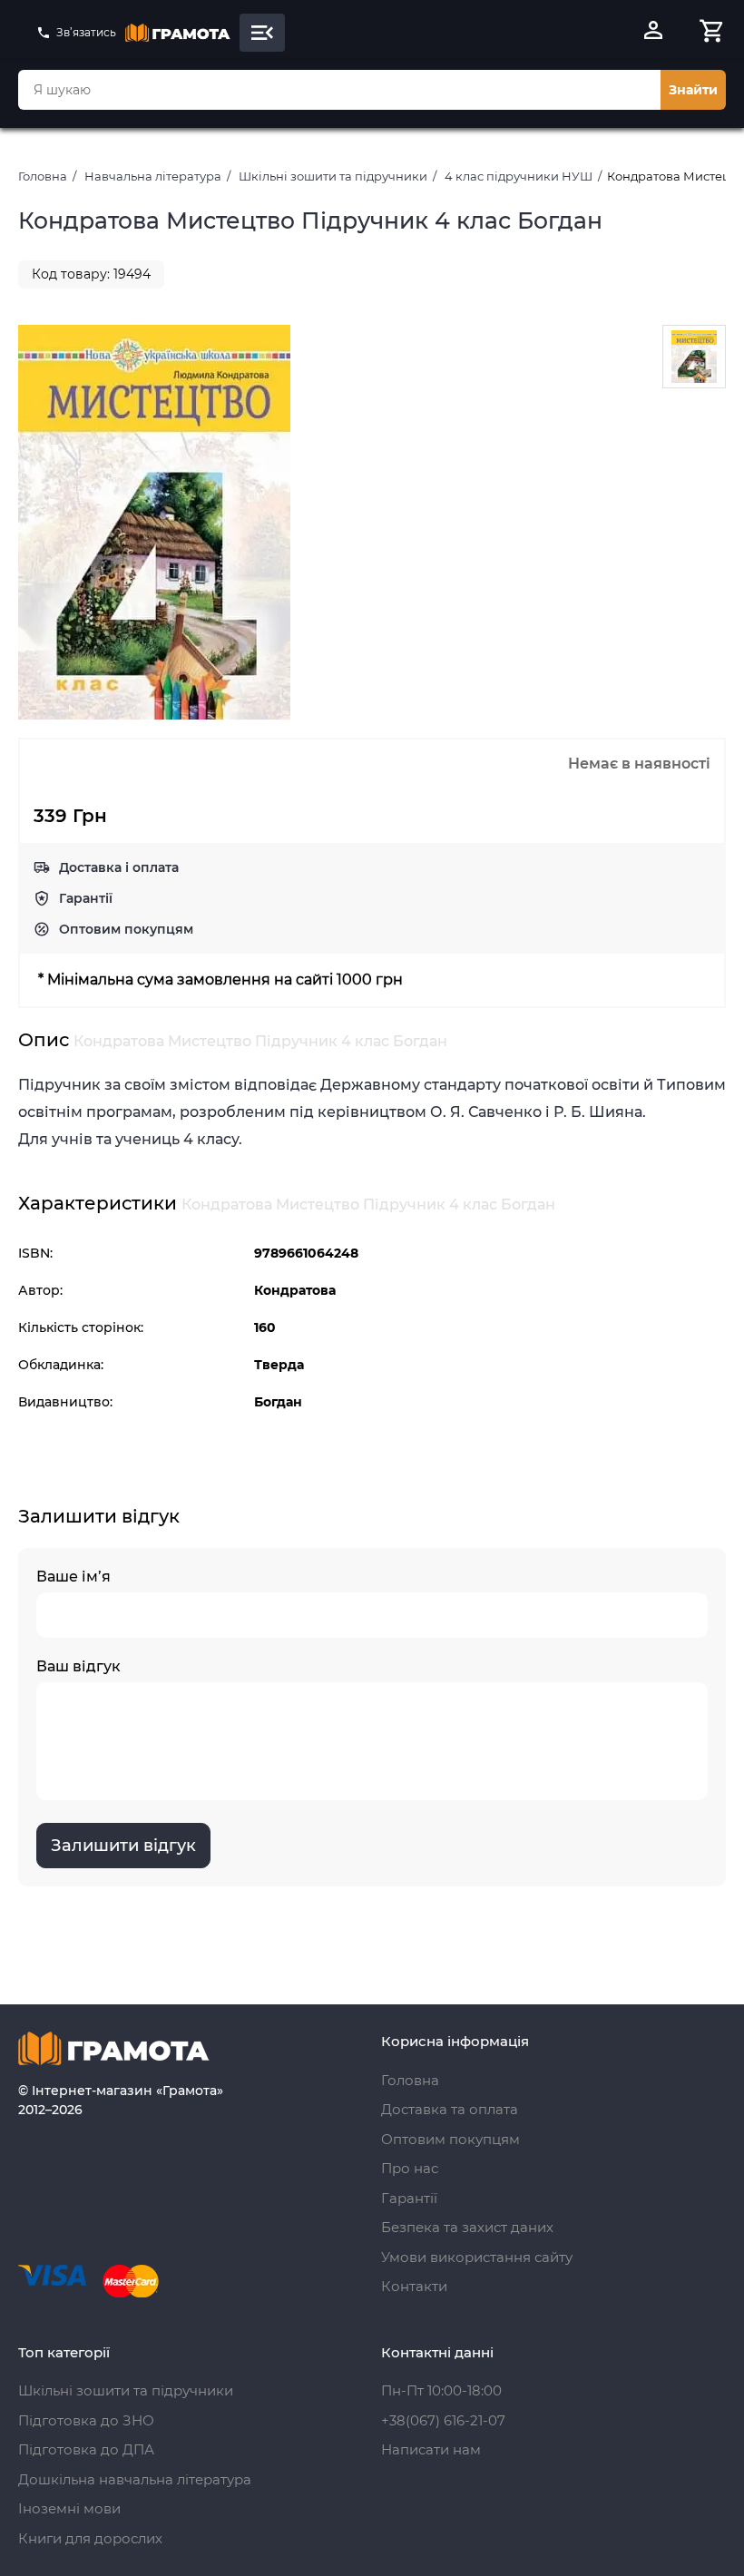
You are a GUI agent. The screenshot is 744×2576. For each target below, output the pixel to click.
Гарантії (86, 898)
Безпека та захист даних (467, 2227)
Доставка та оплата (450, 2109)
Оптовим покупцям (126, 929)
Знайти (693, 90)
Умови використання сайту (477, 2257)
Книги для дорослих (90, 2538)
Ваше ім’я (73, 1577)
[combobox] (339, 90)
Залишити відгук (123, 1846)
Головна (43, 176)
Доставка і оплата (119, 867)
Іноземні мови (69, 2508)
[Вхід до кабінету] (653, 33)
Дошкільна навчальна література (135, 2479)
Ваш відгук (78, 1666)
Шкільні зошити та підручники (333, 176)
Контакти (414, 2286)
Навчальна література (153, 176)
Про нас (410, 2168)
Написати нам (431, 2449)
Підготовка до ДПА (86, 2449)
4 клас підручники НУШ (519, 176)
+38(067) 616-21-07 (443, 2420)
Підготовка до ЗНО (86, 2420)
